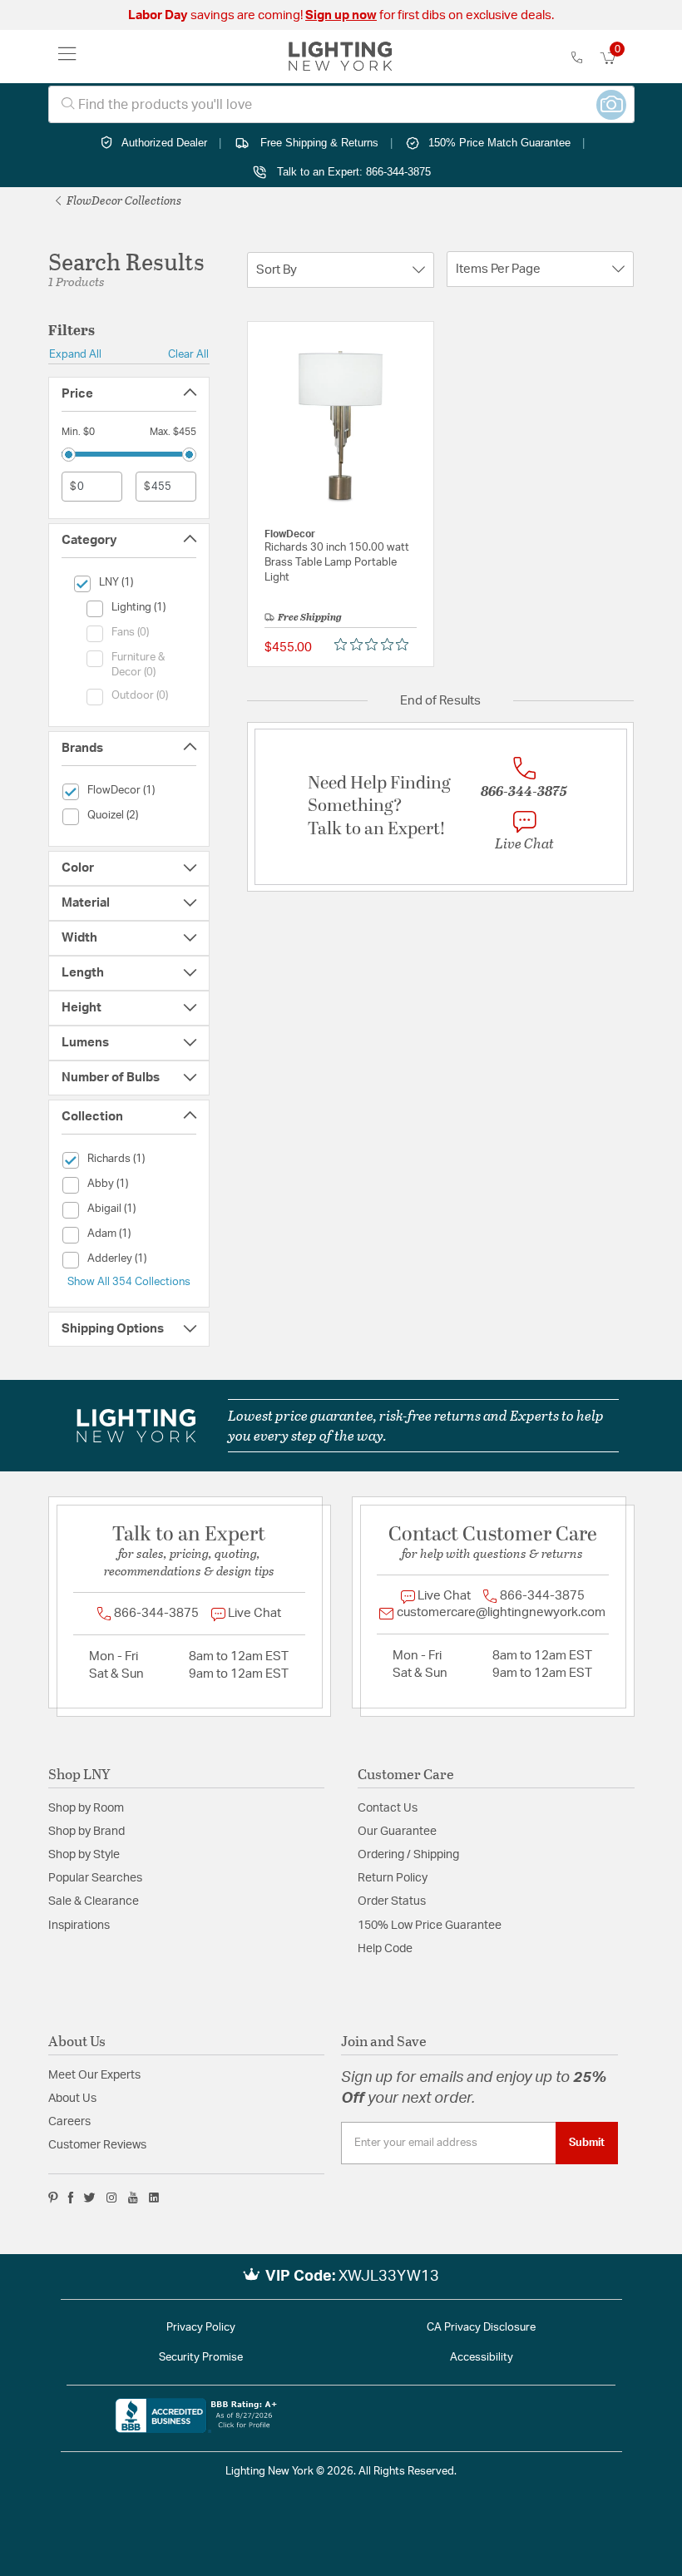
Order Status (392, 1901)
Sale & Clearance (94, 1901)
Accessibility (482, 2358)
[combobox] (341, 104)
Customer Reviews (97, 2145)
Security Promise (201, 2358)
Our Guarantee (397, 1832)
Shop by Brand (86, 1832)
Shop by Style (84, 1855)
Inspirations (79, 1926)
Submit (587, 2143)
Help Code (385, 1949)
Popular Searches (95, 1878)
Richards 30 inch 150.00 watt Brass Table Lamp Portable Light (337, 563)
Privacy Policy (201, 2328)
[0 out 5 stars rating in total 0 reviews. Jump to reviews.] (376, 644)
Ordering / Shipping (408, 1855)
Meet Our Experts (94, 2075)
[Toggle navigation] (67, 57)
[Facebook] (71, 2198)
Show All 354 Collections (129, 1282)
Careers (69, 2122)
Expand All (75, 354)
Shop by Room (86, 1808)
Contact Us (388, 1808)
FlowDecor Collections (123, 200)
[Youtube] (133, 2198)
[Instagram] (112, 2198)
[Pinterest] (53, 2198)
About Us (72, 2099)
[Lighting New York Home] (341, 57)
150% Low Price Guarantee (430, 1926)
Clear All (188, 354)
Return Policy (393, 1878)
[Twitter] (89, 2198)
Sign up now (341, 15)
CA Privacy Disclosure (481, 2328)
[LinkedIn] (154, 2198)
